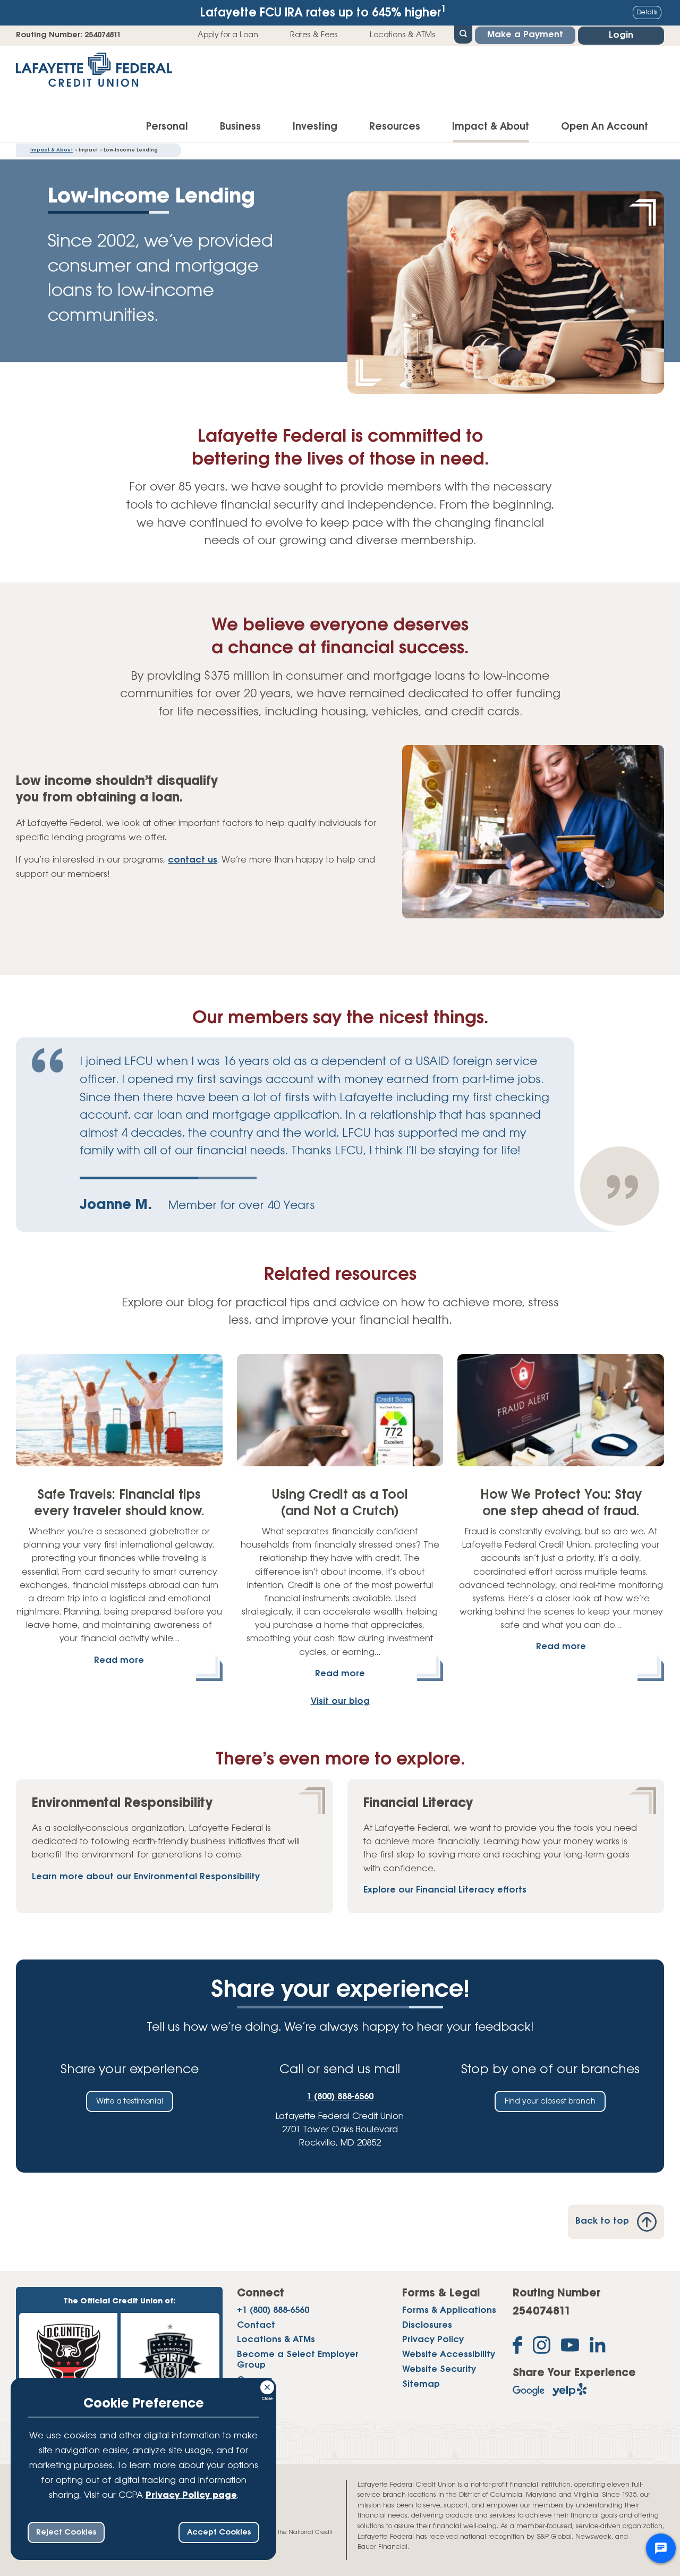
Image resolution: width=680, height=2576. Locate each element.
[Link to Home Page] (94, 73)
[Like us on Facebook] (517, 2347)
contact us (193, 860)
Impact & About (491, 127)
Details (647, 12)
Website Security (439, 2370)
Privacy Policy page (191, 2496)
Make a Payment (525, 35)
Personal (167, 127)
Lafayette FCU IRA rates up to (323, 12)
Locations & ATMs (403, 35)
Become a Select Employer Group (298, 2360)
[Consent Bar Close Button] (268, 2386)
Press (248, 2395)
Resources (395, 127)
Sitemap (421, 2385)
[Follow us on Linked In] (598, 2347)
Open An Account (605, 127)
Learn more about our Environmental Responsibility (146, 1877)
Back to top (602, 2222)
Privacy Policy (433, 2340)
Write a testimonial (130, 2101)
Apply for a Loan (228, 35)
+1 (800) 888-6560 (273, 2311)
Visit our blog (340, 1702)
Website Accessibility (449, 2355)
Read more (119, 1661)
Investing (315, 127)
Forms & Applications (449, 2311)
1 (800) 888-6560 (340, 2097)
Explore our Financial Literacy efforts (445, 1890)
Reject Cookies (66, 2532)
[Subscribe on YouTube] (570, 2347)
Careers (255, 2380)
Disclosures (427, 2326)
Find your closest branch (550, 2101)
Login (621, 36)
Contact (256, 2326)
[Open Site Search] (463, 33)
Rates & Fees (314, 35)
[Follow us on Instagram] (542, 2347)
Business (240, 127)
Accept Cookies (219, 2532)
